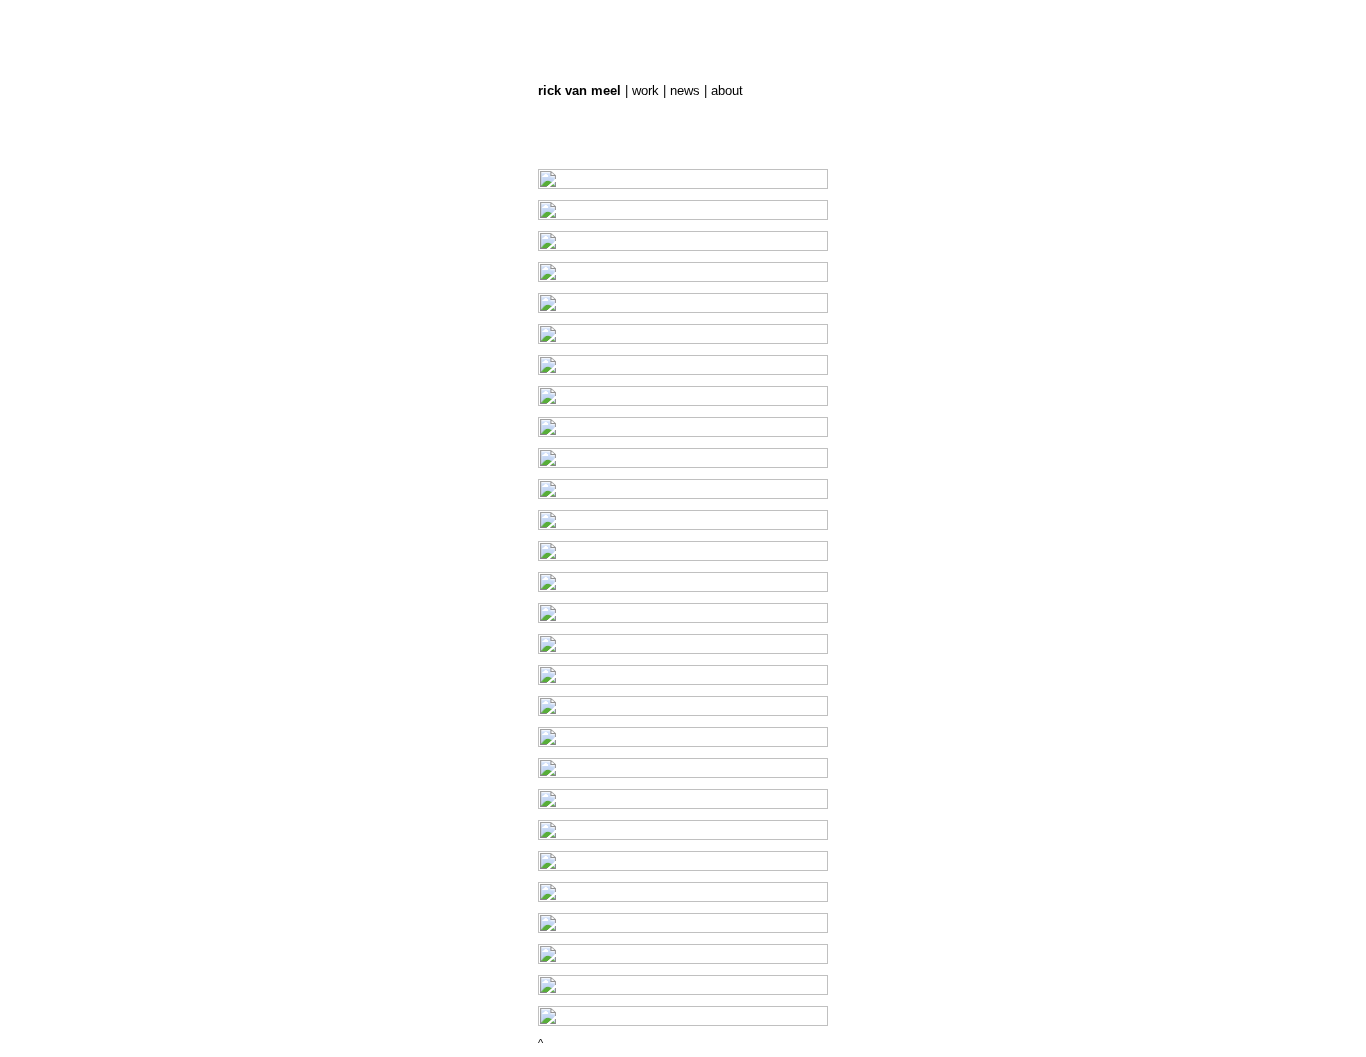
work (645, 90)
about (727, 90)
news (685, 90)
